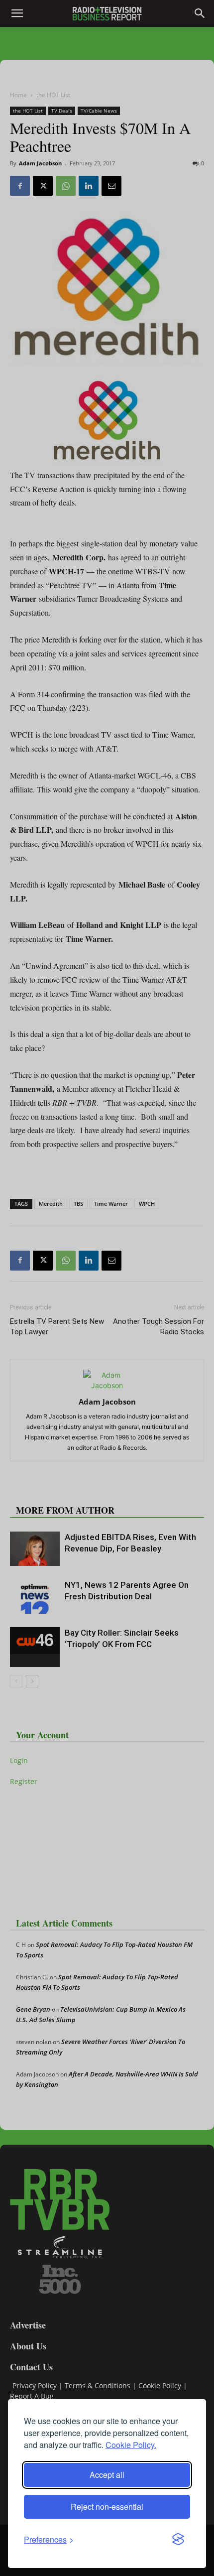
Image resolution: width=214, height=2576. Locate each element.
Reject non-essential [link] (107, 2507)
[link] (49, 2539)
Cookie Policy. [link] (131, 2445)
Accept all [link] (107, 2475)
